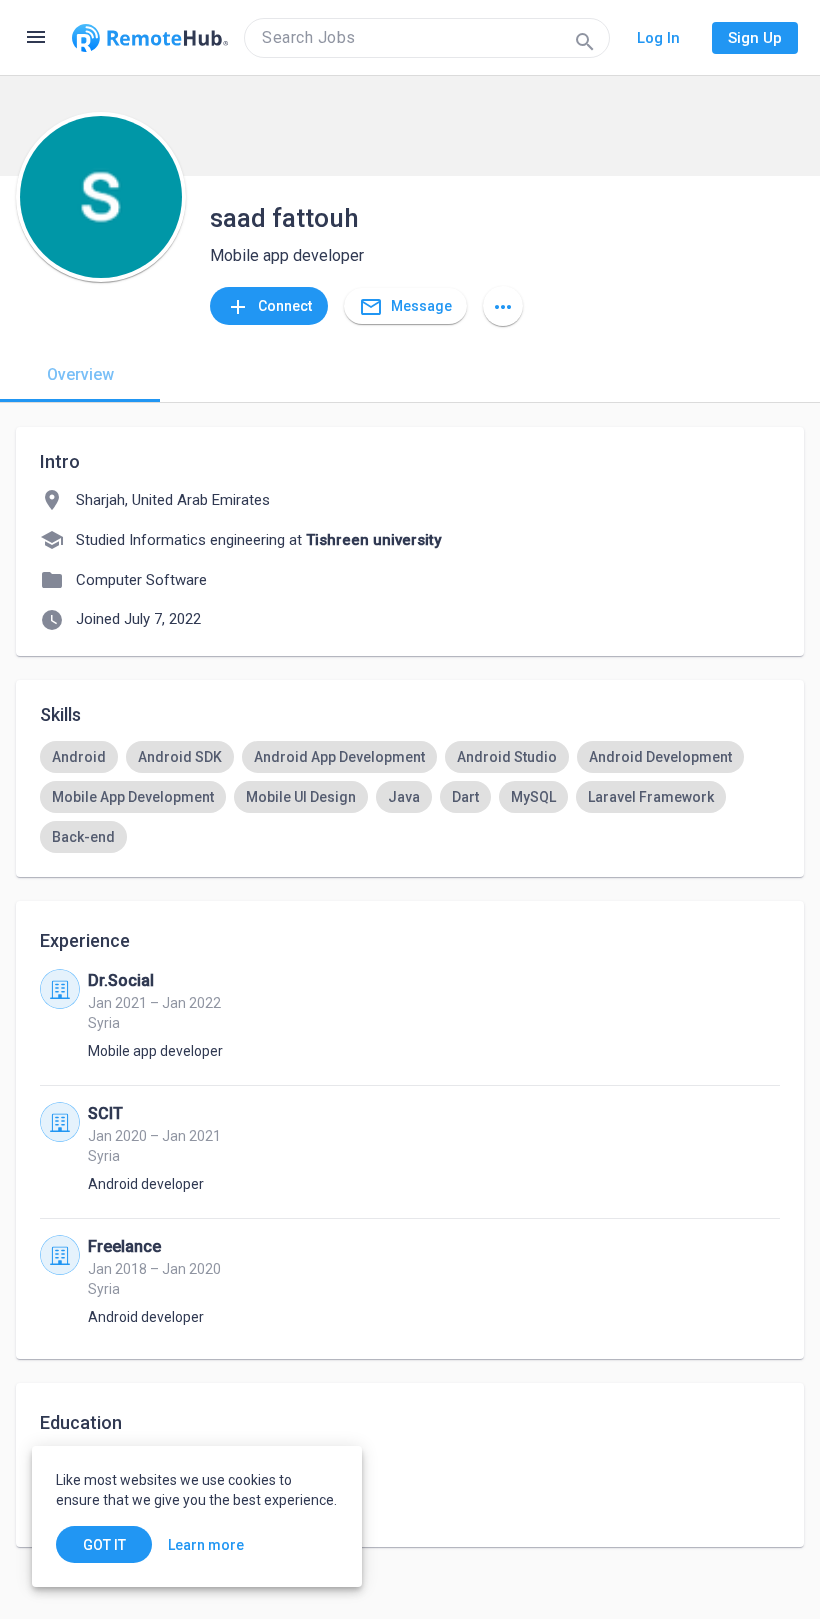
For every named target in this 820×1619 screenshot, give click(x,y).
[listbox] (410, 797)
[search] (427, 38)
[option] (79, 757)
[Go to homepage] (150, 38)
